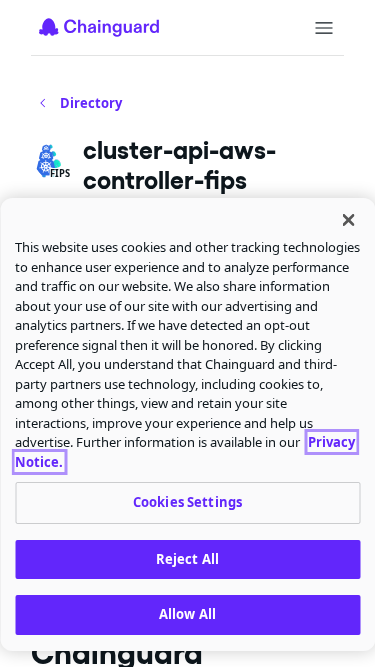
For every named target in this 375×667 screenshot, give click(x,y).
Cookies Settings (187, 502)
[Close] (348, 220)
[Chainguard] (99, 27)
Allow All (187, 614)
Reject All (187, 559)
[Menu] (324, 28)
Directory (91, 103)
